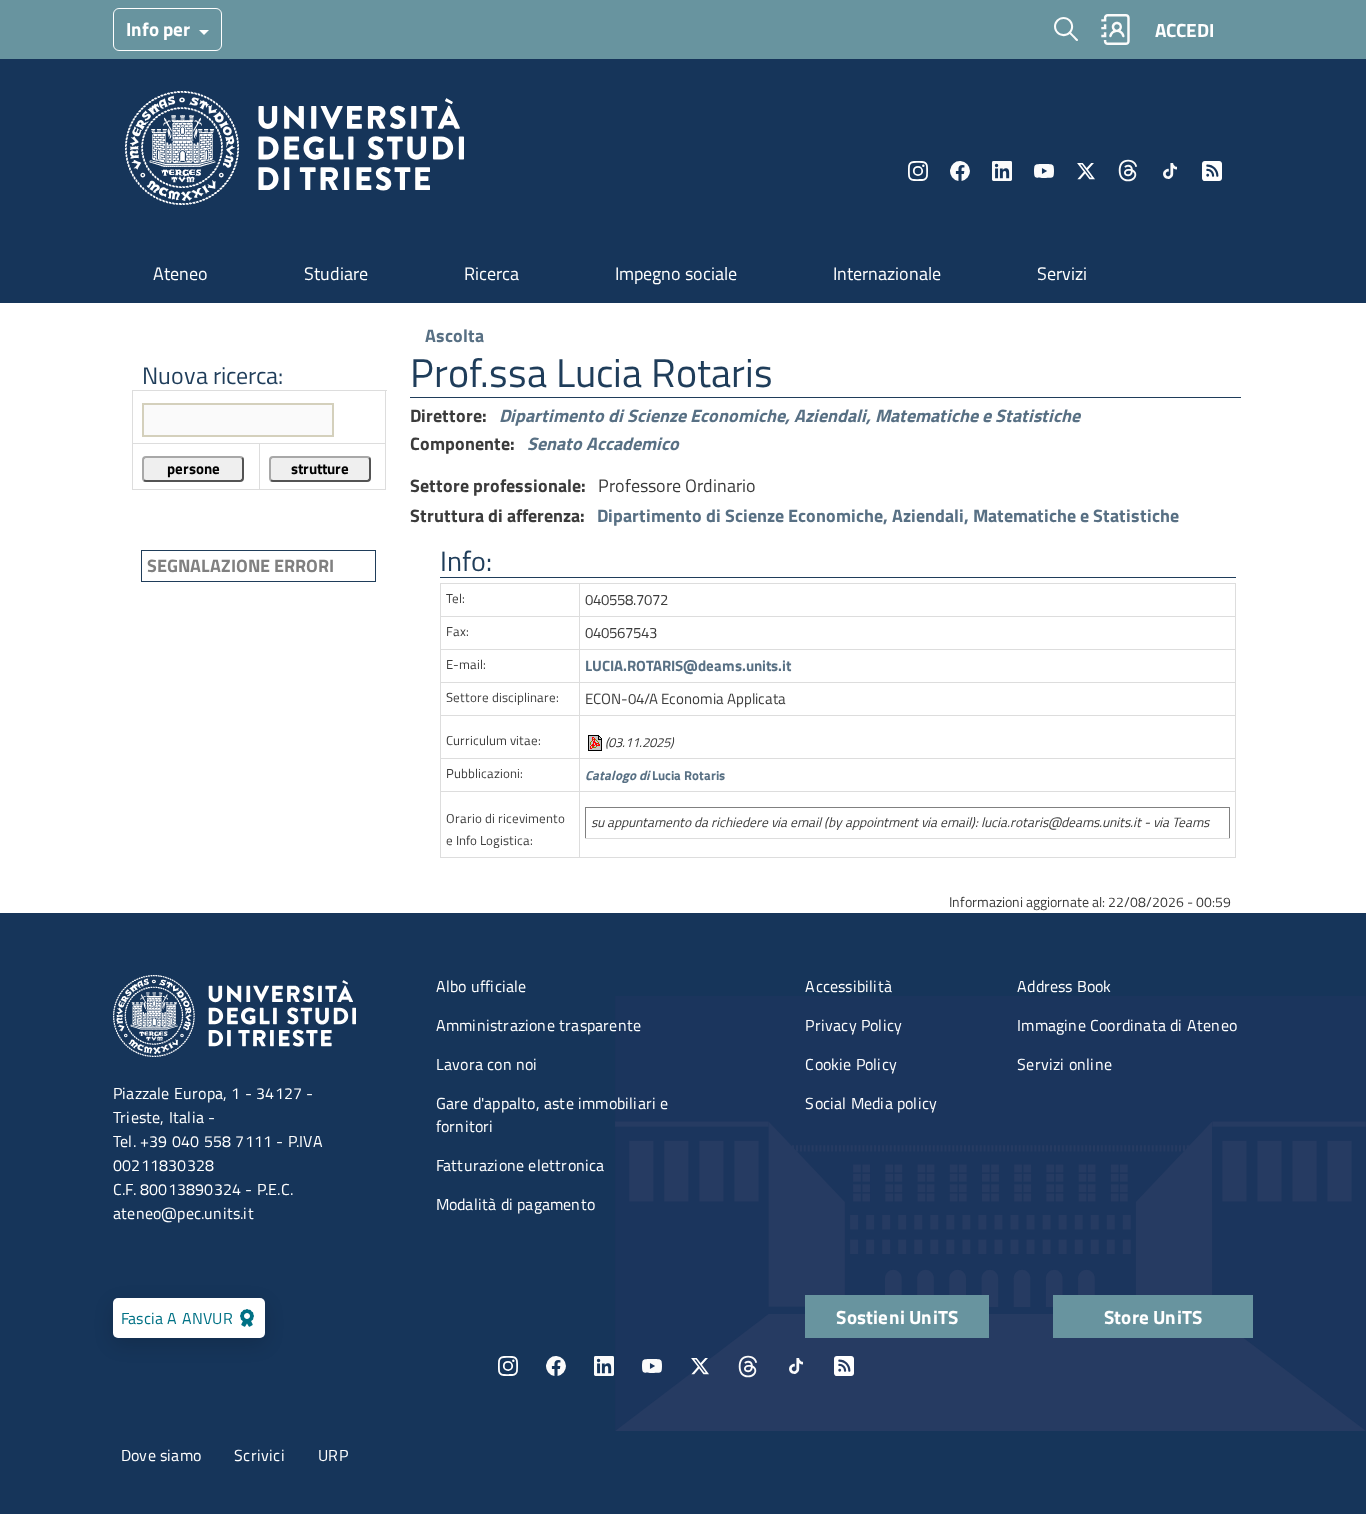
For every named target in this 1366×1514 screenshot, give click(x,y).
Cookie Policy (851, 1064)
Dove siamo (161, 1455)
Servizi (1062, 273)
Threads (1128, 171)
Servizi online (1064, 1064)
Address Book (1064, 986)
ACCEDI (1184, 29)
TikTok (796, 1366)
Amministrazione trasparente (538, 1025)
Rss (1212, 171)
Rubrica (1115, 29)
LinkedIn (1002, 171)
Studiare (336, 273)
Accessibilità (848, 986)
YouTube (1044, 171)
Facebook (960, 171)
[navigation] (255, 447)
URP (333, 1455)
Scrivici (259, 1455)
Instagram (918, 171)
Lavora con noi (487, 1064)
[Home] (294, 153)
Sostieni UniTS (897, 1316)
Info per (160, 28)
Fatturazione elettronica (520, 1165)
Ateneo (180, 273)
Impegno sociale (676, 273)
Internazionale (887, 273)
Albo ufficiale (481, 986)
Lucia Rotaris (655, 775)
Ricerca (491, 273)
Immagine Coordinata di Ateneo (1127, 1025)
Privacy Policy (853, 1025)
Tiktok (1170, 171)
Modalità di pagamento (515, 1204)
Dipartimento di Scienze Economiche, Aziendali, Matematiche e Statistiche (789, 415)
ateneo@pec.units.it (183, 1213)
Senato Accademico (603, 443)
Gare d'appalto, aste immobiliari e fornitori (552, 1114)
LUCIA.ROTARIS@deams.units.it (688, 665)
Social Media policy (871, 1103)
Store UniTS (1153, 1316)
